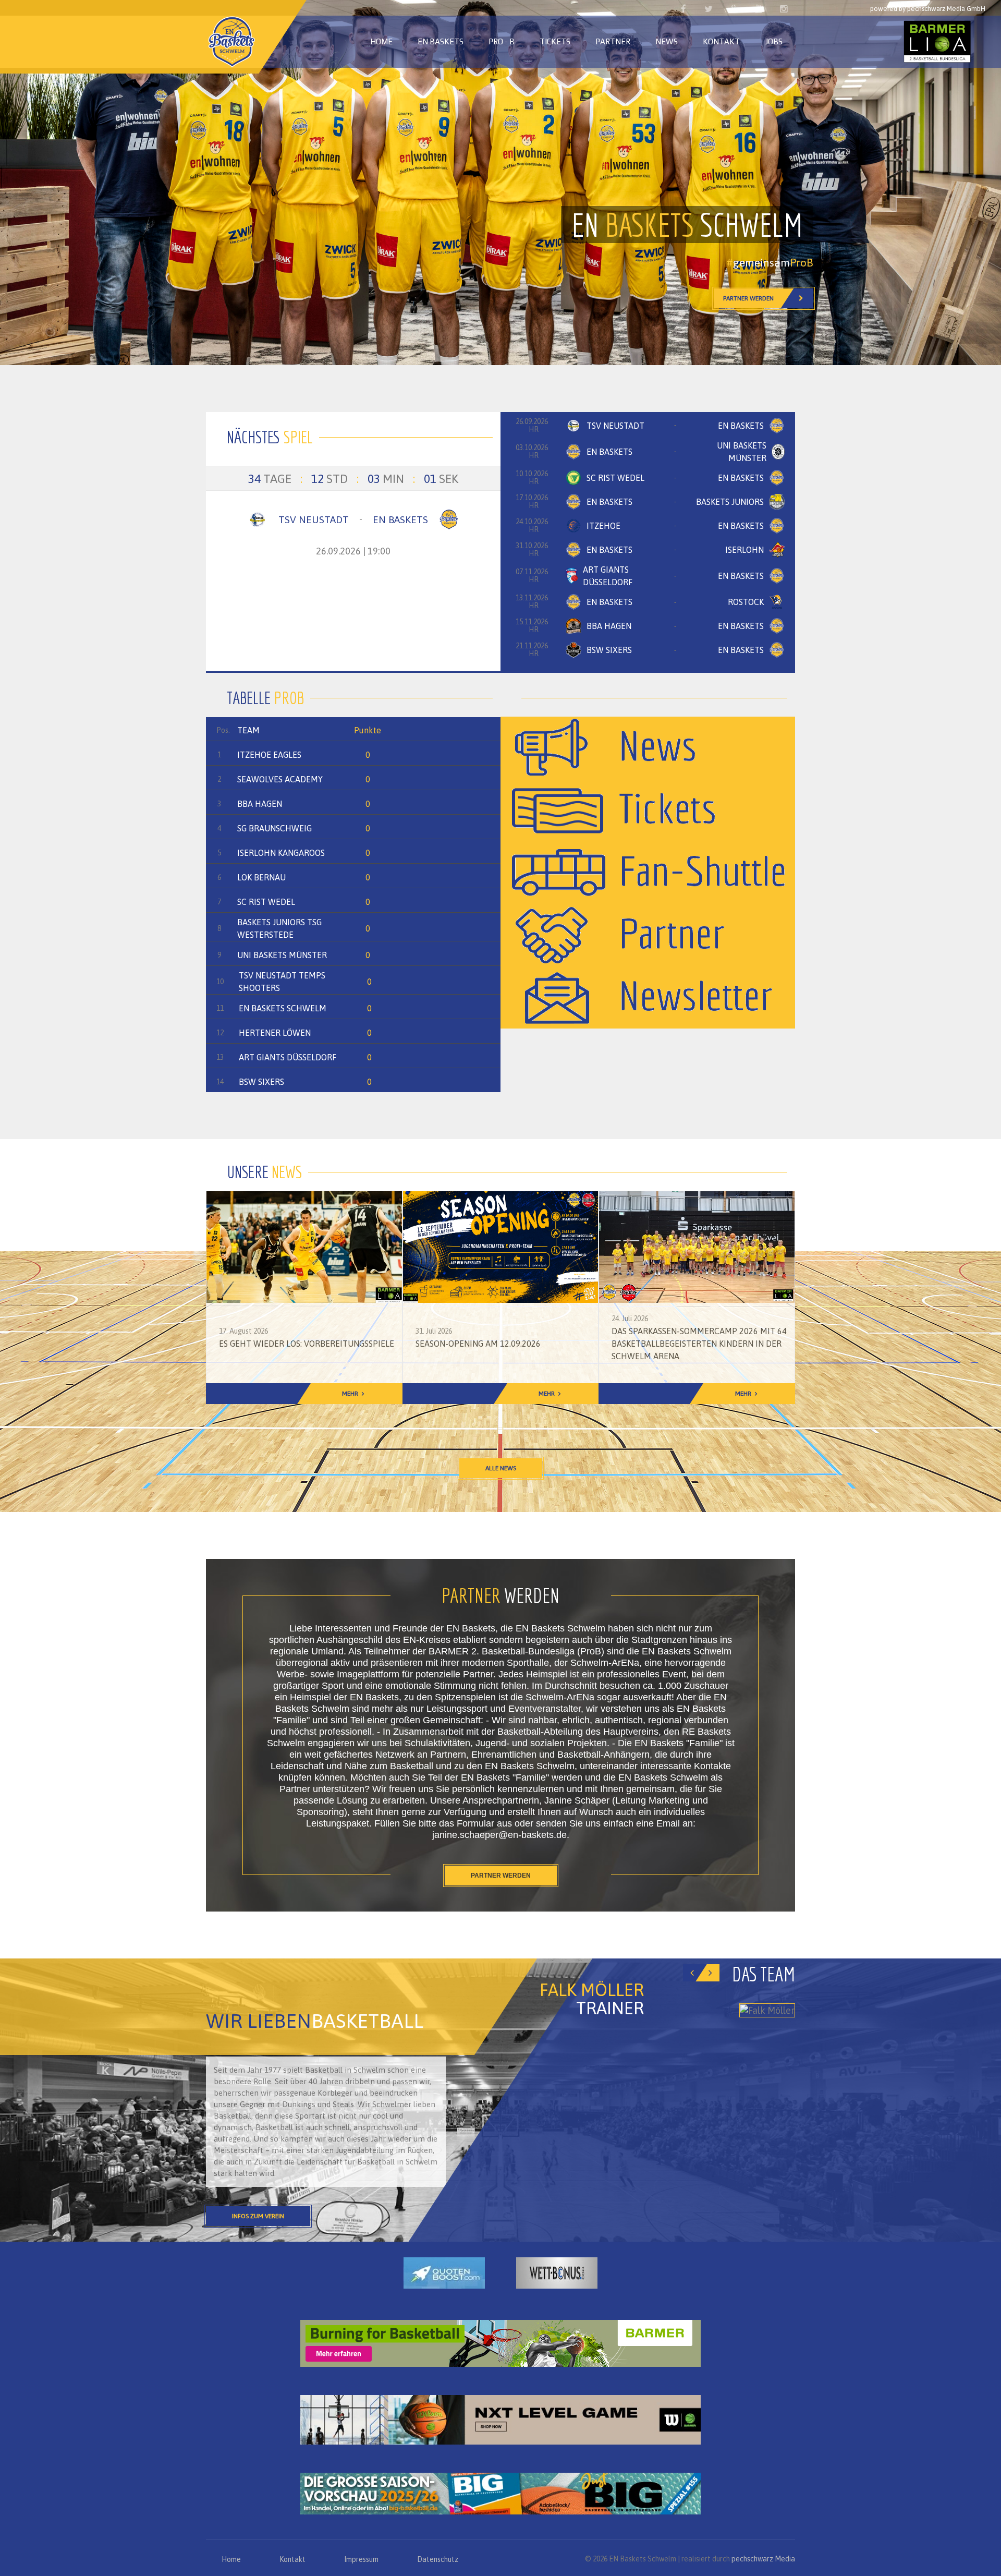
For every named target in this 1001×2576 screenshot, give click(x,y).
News (667, 41)
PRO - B (502, 41)
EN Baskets (441, 41)
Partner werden (501, 1876)
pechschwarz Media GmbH (946, 9)
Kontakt (721, 41)
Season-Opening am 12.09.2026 (478, 1344)
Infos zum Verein (258, 2216)
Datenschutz (438, 2559)
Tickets (555, 41)
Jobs (774, 41)
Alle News (501, 1468)
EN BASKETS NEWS (749, 298)
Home (381, 41)
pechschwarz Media (763, 2559)
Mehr (350, 1394)
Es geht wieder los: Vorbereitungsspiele (307, 1344)
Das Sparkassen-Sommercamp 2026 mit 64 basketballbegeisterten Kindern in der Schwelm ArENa (699, 1344)
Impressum (361, 2559)
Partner (613, 41)
